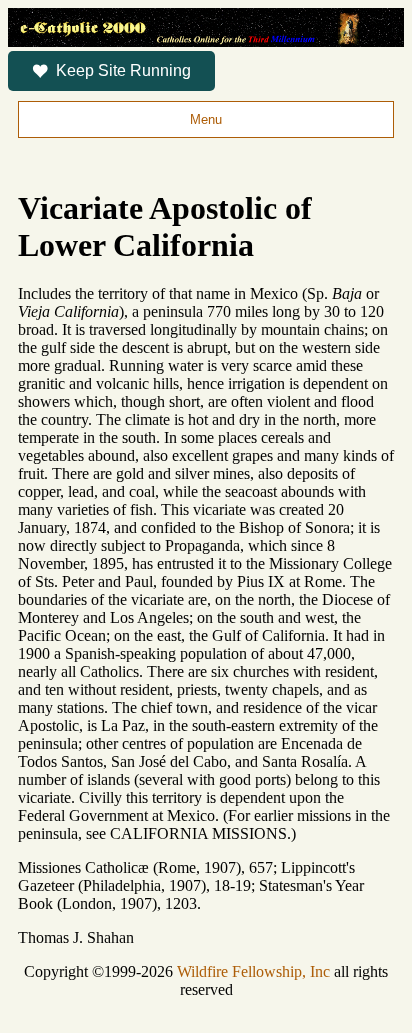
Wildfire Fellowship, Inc (253, 971)
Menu (206, 119)
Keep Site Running (123, 70)
